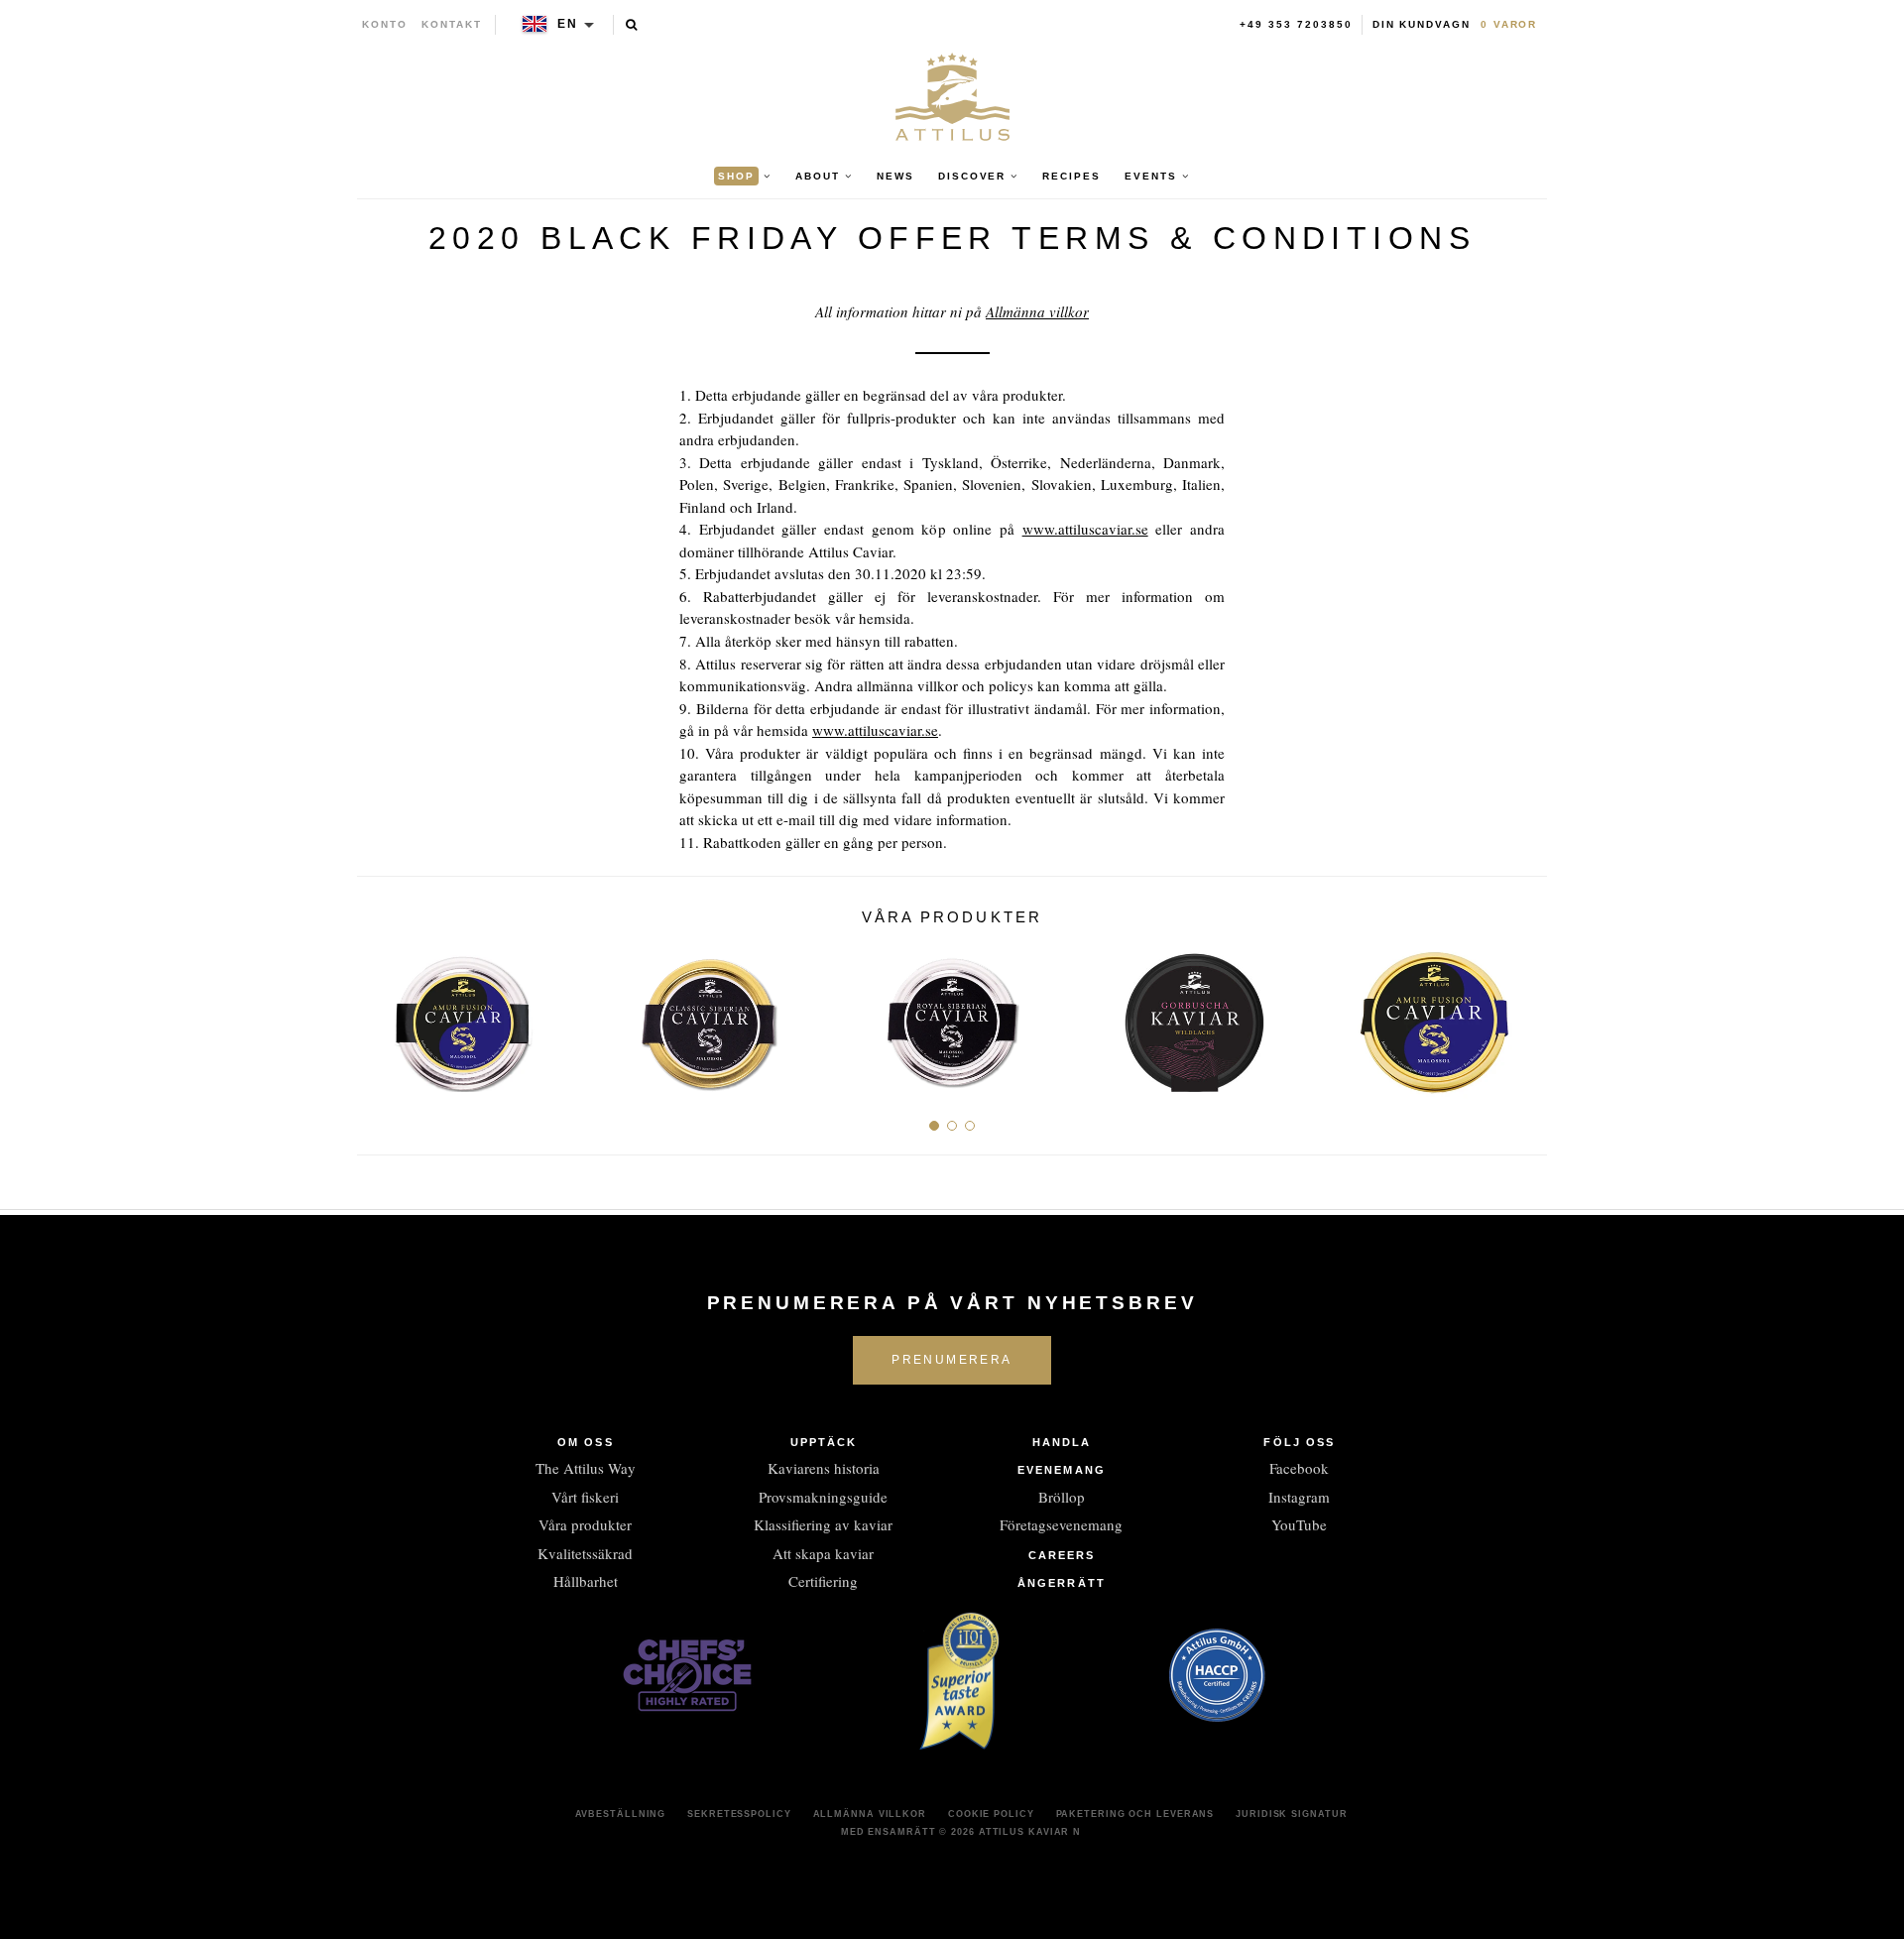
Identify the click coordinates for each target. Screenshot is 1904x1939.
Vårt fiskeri (585, 1497)
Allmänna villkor (1037, 311)
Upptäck (824, 1442)
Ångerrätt (1062, 1583)
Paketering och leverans (1135, 1814)
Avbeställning (621, 1814)
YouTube (1299, 1524)
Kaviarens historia (824, 1468)
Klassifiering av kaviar (823, 1524)
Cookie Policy (991, 1814)
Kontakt (452, 24)
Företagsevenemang (1061, 1524)
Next (1525, 1016)
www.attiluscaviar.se (1085, 529)
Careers (1062, 1555)
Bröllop (1062, 1497)
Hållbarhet (586, 1581)
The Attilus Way (586, 1468)
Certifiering (823, 1581)
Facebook (1299, 1468)
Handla (1062, 1442)
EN (568, 24)
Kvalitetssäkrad (585, 1553)
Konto (385, 24)
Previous (379, 1016)
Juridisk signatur (1291, 1814)
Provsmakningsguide (823, 1497)
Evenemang (1062, 1470)
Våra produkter (585, 1524)
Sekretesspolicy (739, 1814)
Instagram (1299, 1497)
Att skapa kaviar (823, 1553)
